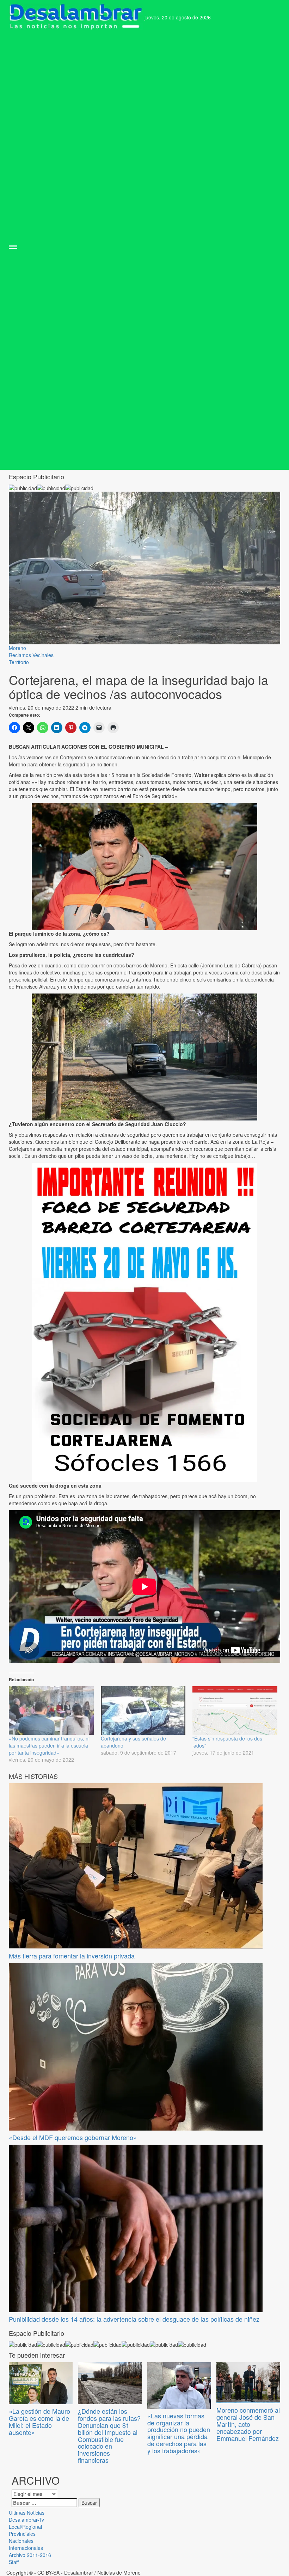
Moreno (17, 648)
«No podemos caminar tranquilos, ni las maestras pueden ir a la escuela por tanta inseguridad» (49, 1745)
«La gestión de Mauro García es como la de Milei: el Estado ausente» (39, 2421)
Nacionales (21, 2541)
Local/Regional (25, 2527)
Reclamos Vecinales (31, 655)
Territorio (19, 662)
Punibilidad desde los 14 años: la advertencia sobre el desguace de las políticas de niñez (134, 2319)
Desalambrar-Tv (26, 2520)
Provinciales (22, 2534)
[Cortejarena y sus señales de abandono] (143, 1711)
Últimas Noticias (27, 2513)
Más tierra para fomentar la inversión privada (72, 1956)
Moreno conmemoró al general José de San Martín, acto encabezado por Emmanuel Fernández (248, 2424)
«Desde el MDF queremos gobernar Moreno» (73, 2137)
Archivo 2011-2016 (30, 2555)
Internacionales (26, 2548)
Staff (14, 2562)
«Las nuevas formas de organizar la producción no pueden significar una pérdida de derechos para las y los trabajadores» (179, 2433)
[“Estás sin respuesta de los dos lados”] (235, 1711)
